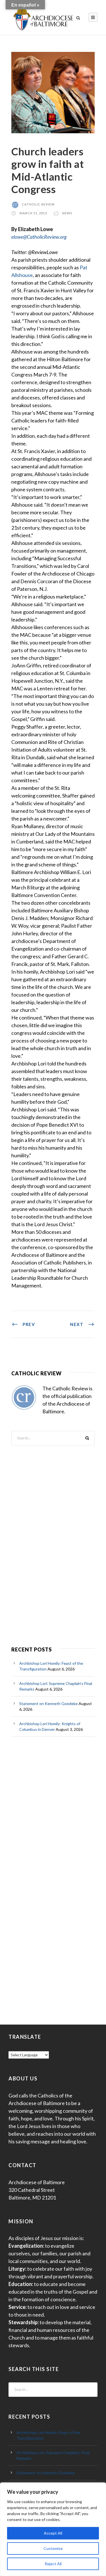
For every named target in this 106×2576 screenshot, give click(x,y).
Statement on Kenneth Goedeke (48, 1703)
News (67, 213)
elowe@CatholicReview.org (39, 237)
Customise (53, 2548)
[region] (53, 2529)
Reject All (53, 2564)
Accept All (53, 2533)
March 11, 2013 (33, 213)
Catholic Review (38, 204)
